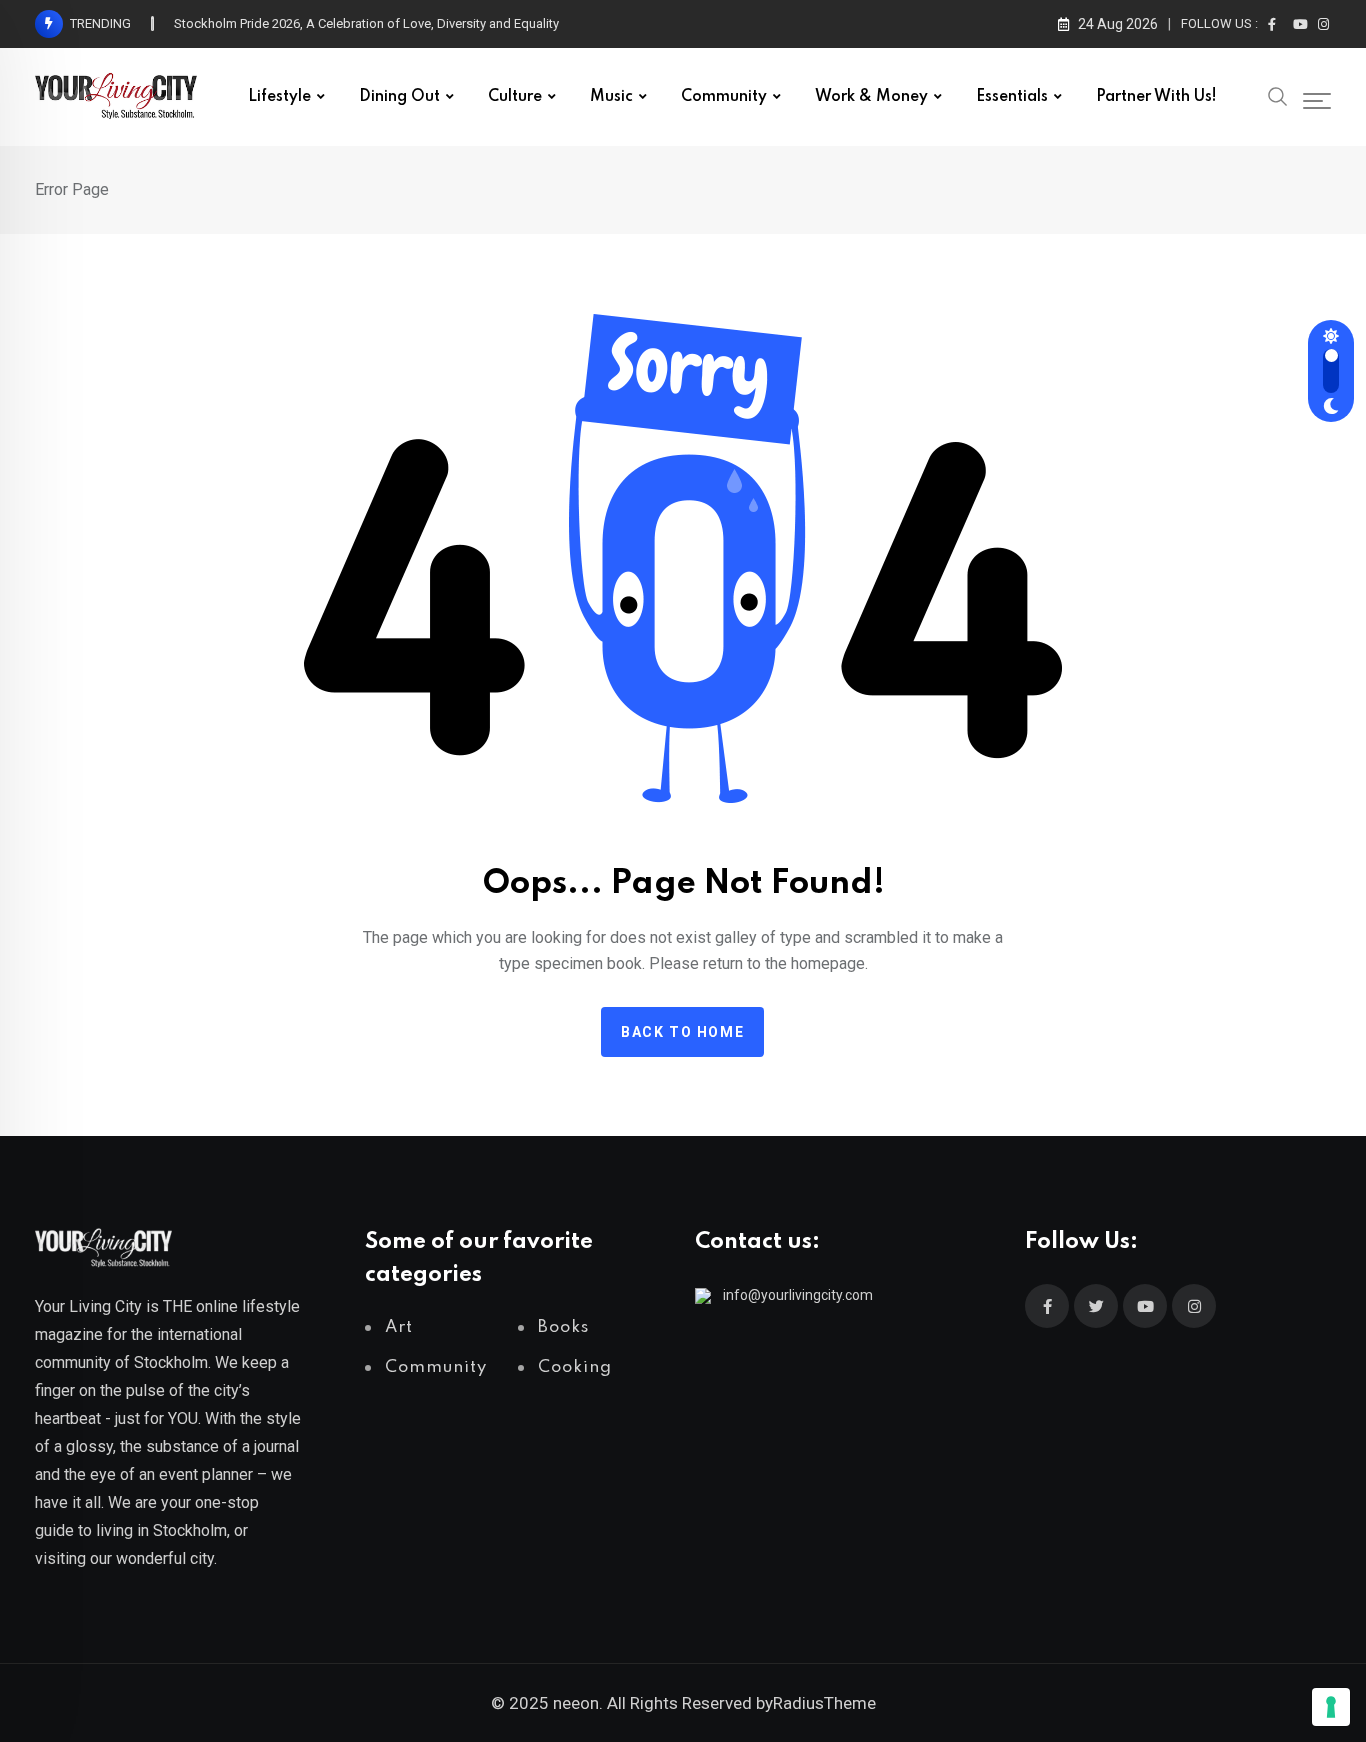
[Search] (1278, 95)
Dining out (399, 97)
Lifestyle (279, 97)
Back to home (682, 1032)
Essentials (1012, 97)
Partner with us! (1156, 97)
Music (611, 97)
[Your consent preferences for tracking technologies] (1331, 1707)
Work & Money (871, 97)
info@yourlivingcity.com (798, 1295)
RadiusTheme (824, 1703)
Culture (515, 97)
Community (724, 97)
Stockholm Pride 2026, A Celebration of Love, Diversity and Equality (366, 23)
